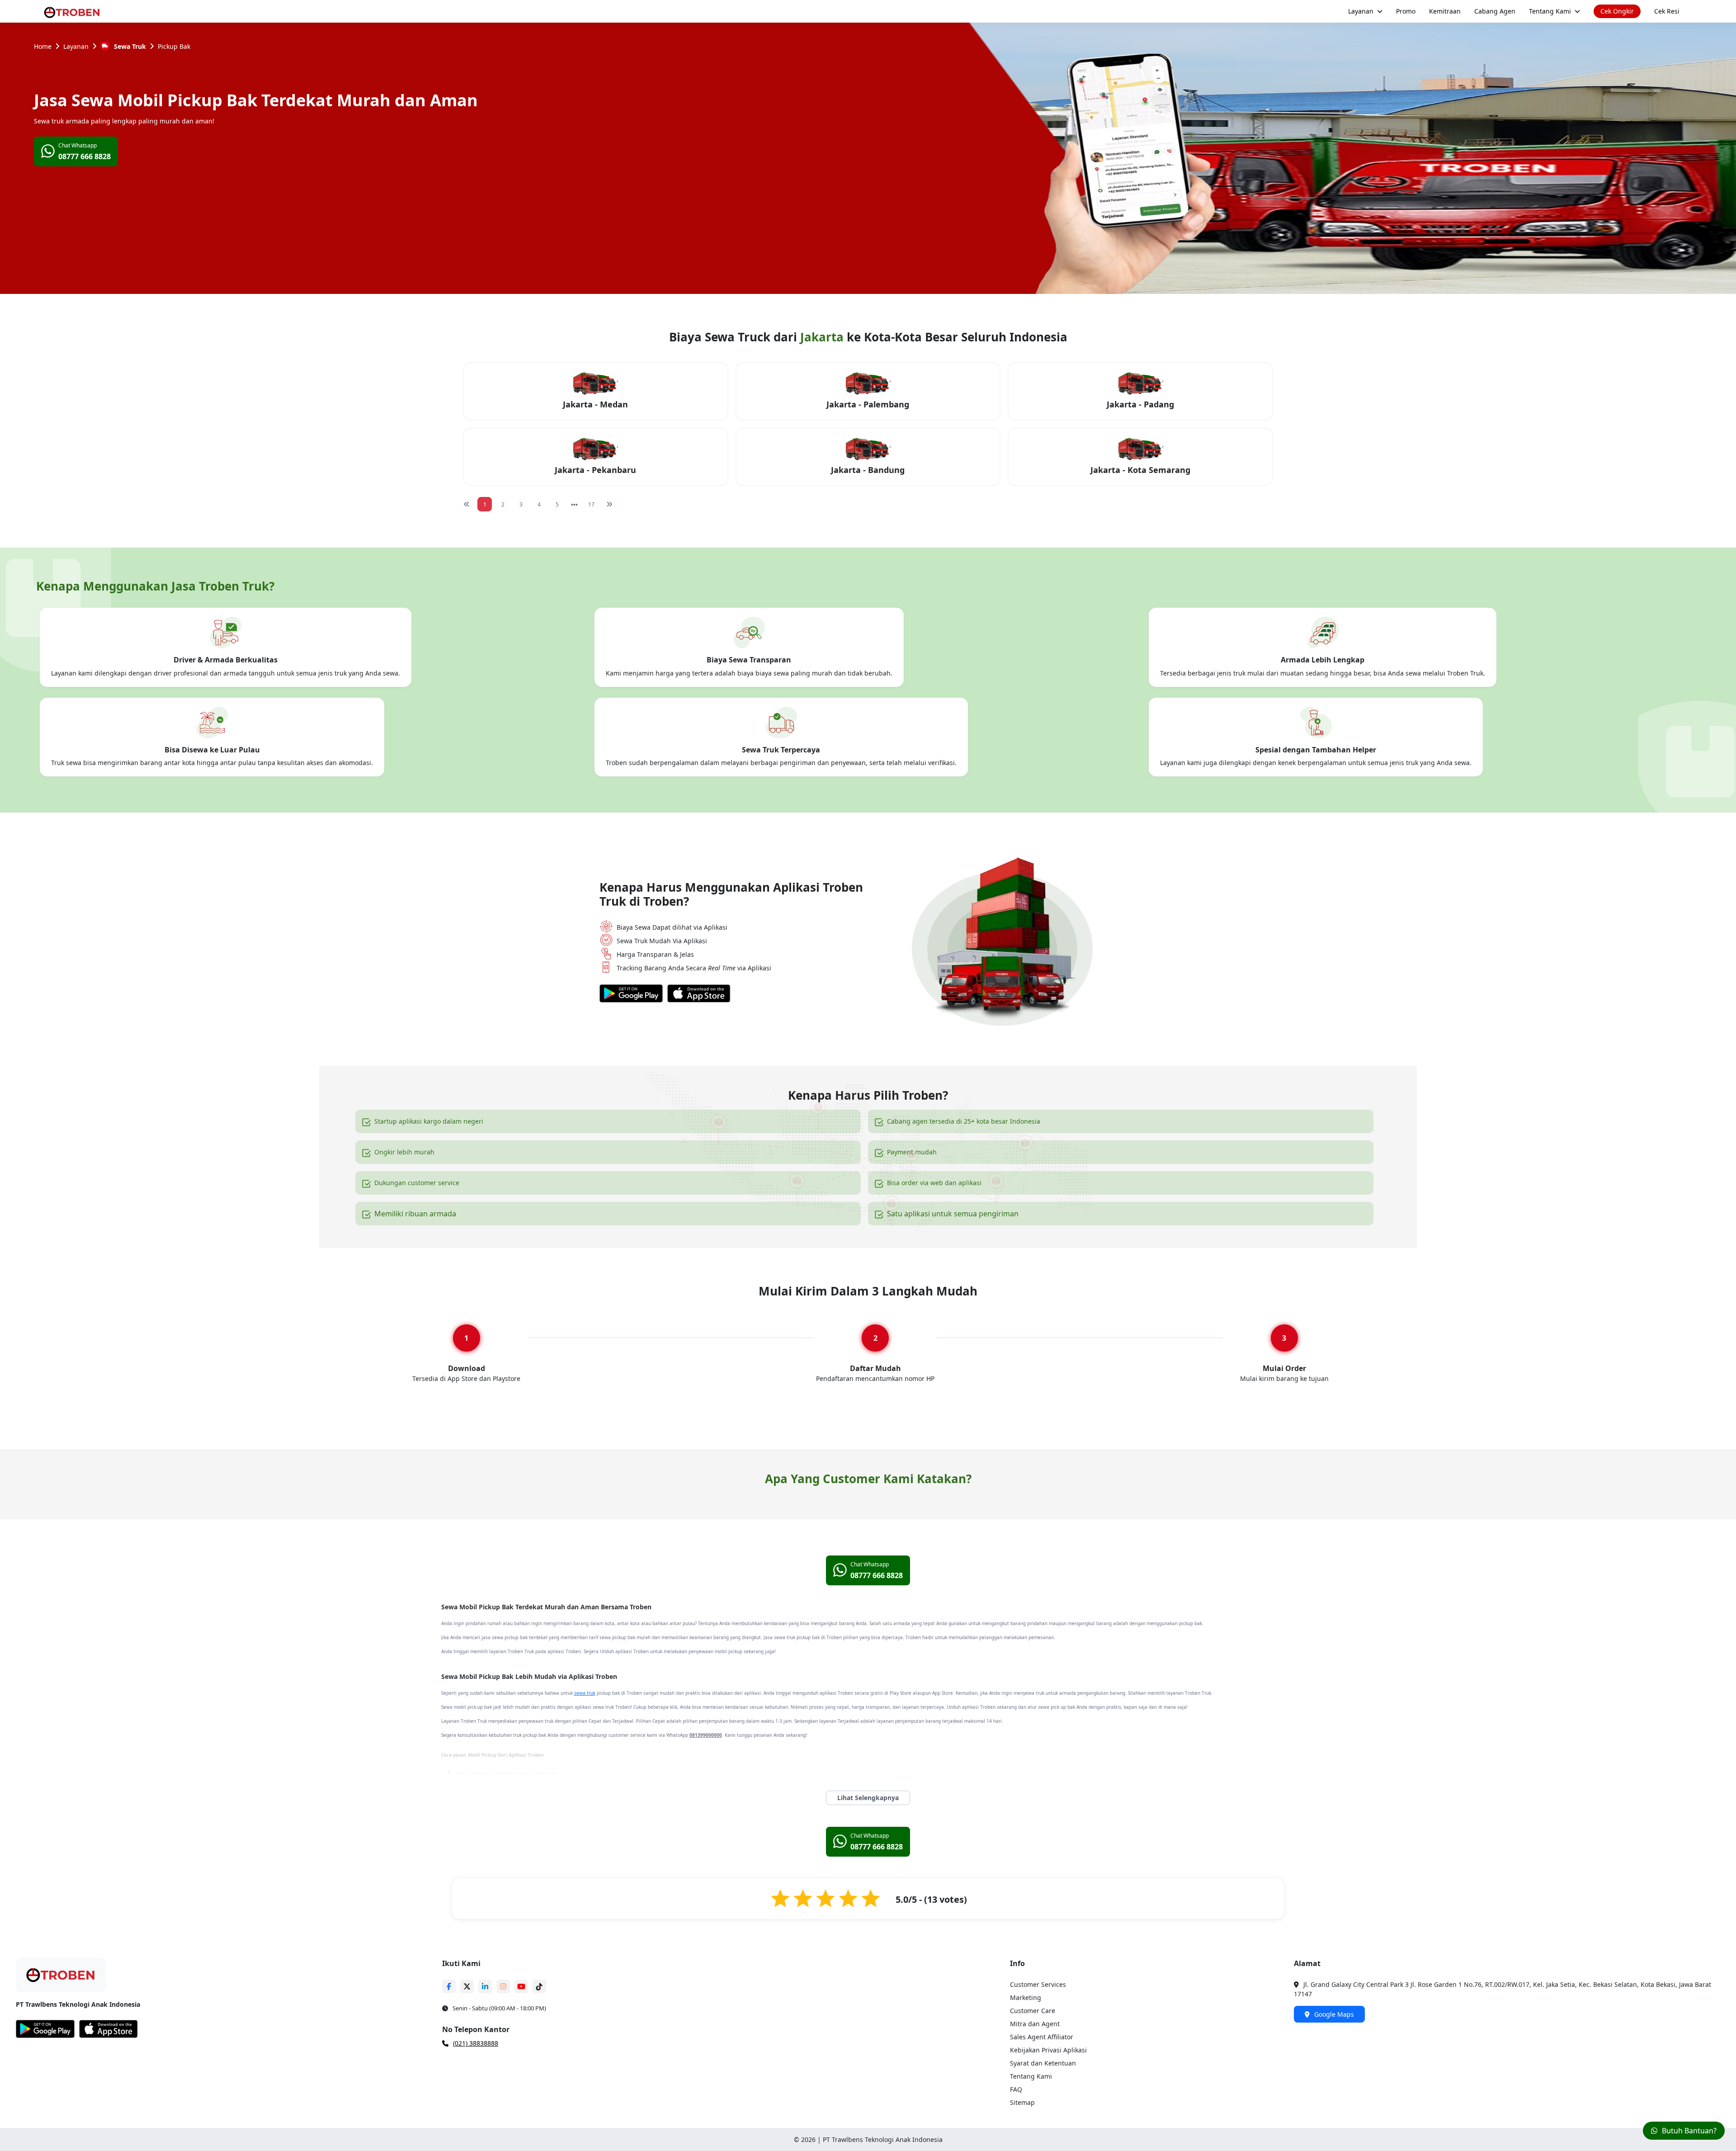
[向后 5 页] (574, 504)
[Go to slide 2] (867, 1620)
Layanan (1361, 11)
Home (43, 46)
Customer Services (1038, 2113)
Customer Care (1033, 2139)
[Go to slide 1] (857, 1620)
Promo (1406, 11)
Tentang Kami (1550, 11)
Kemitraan (1445, 11)
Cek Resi (1667, 11)
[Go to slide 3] (876, 1620)
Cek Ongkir (1617, 11)
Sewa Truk (130, 46)
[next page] (574, 505)
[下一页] (609, 504)
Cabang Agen (1495, 11)
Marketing (1026, 2126)
